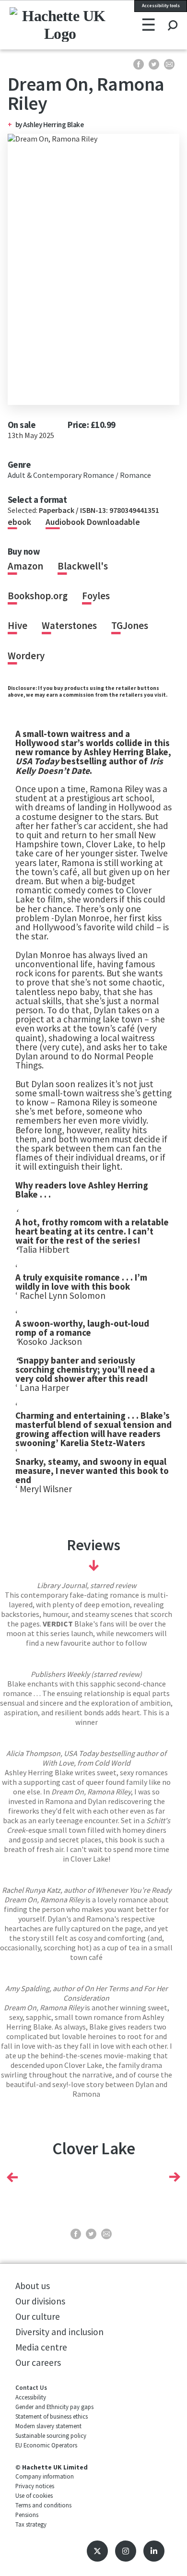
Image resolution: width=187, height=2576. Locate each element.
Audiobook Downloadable (93, 522)
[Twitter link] (97, 2551)
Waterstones (69, 626)
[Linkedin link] (154, 2551)
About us (33, 2286)
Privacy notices (35, 2486)
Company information (45, 2476)
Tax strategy (31, 2524)
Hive (18, 626)
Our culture (38, 2316)
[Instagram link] (126, 2551)
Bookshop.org (38, 596)
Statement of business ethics (52, 2416)
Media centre (41, 2347)
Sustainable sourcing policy (51, 2435)
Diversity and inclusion (59, 2332)
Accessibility (31, 2397)
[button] (12, 2177)
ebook (19, 522)
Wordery (26, 656)
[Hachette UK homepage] (41, 24)
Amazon (25, 566)
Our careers (38, 2362)
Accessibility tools (161, 6)
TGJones (130, 626)
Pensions (27, 2515)
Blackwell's (83, 566)
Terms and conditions (43, 2505)
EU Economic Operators (46, 2445)
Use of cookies (34, 2495)
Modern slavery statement (48, 2426)
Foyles (96, 596)
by (19, 125)
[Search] (172, 16)
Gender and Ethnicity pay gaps (54, 2407)
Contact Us (31, 2387)
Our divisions (40, 2301)
